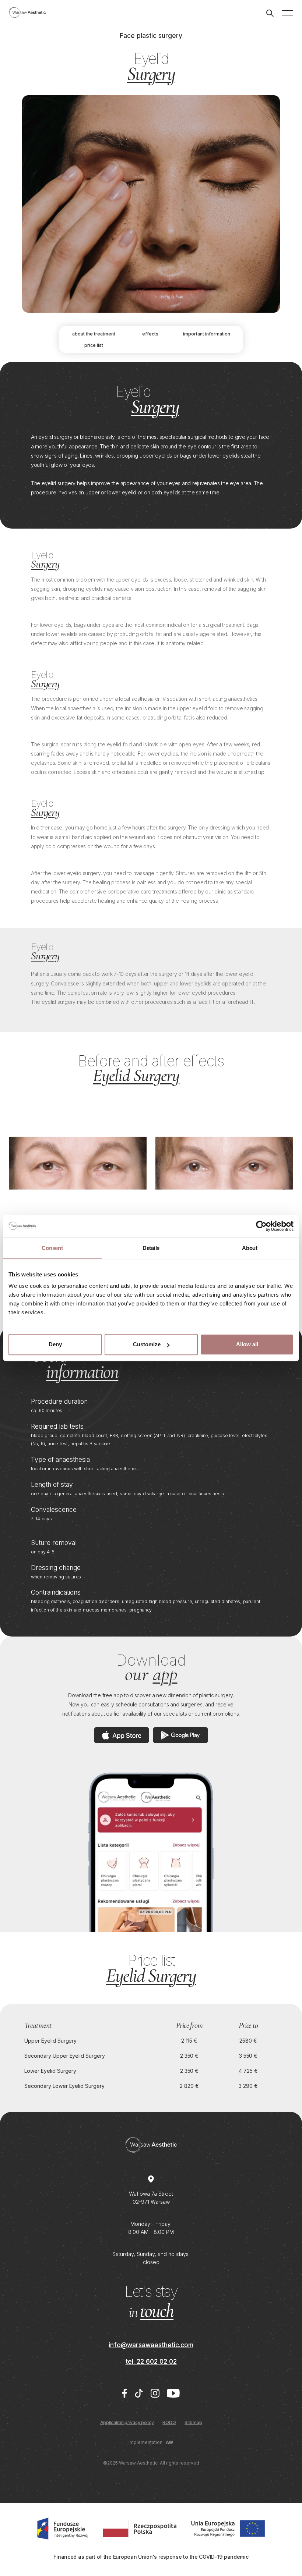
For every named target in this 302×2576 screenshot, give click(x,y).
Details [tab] (151, 1248)
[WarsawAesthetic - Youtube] (173, 2393)
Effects (150, 334)
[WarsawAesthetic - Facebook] (124, 2393)
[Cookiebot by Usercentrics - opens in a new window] (261, 1226)
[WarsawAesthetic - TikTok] (139, 2393)
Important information (207, 334)
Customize (147, 1344)
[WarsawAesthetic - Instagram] (155, 2393)
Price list (94, 345)
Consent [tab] (52, 1248)
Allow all (247, 1344)
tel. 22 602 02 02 (151, 2361)
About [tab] (250, 1248)
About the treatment (94, 334)
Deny (55, 1344)
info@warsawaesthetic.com (151, 2345)
